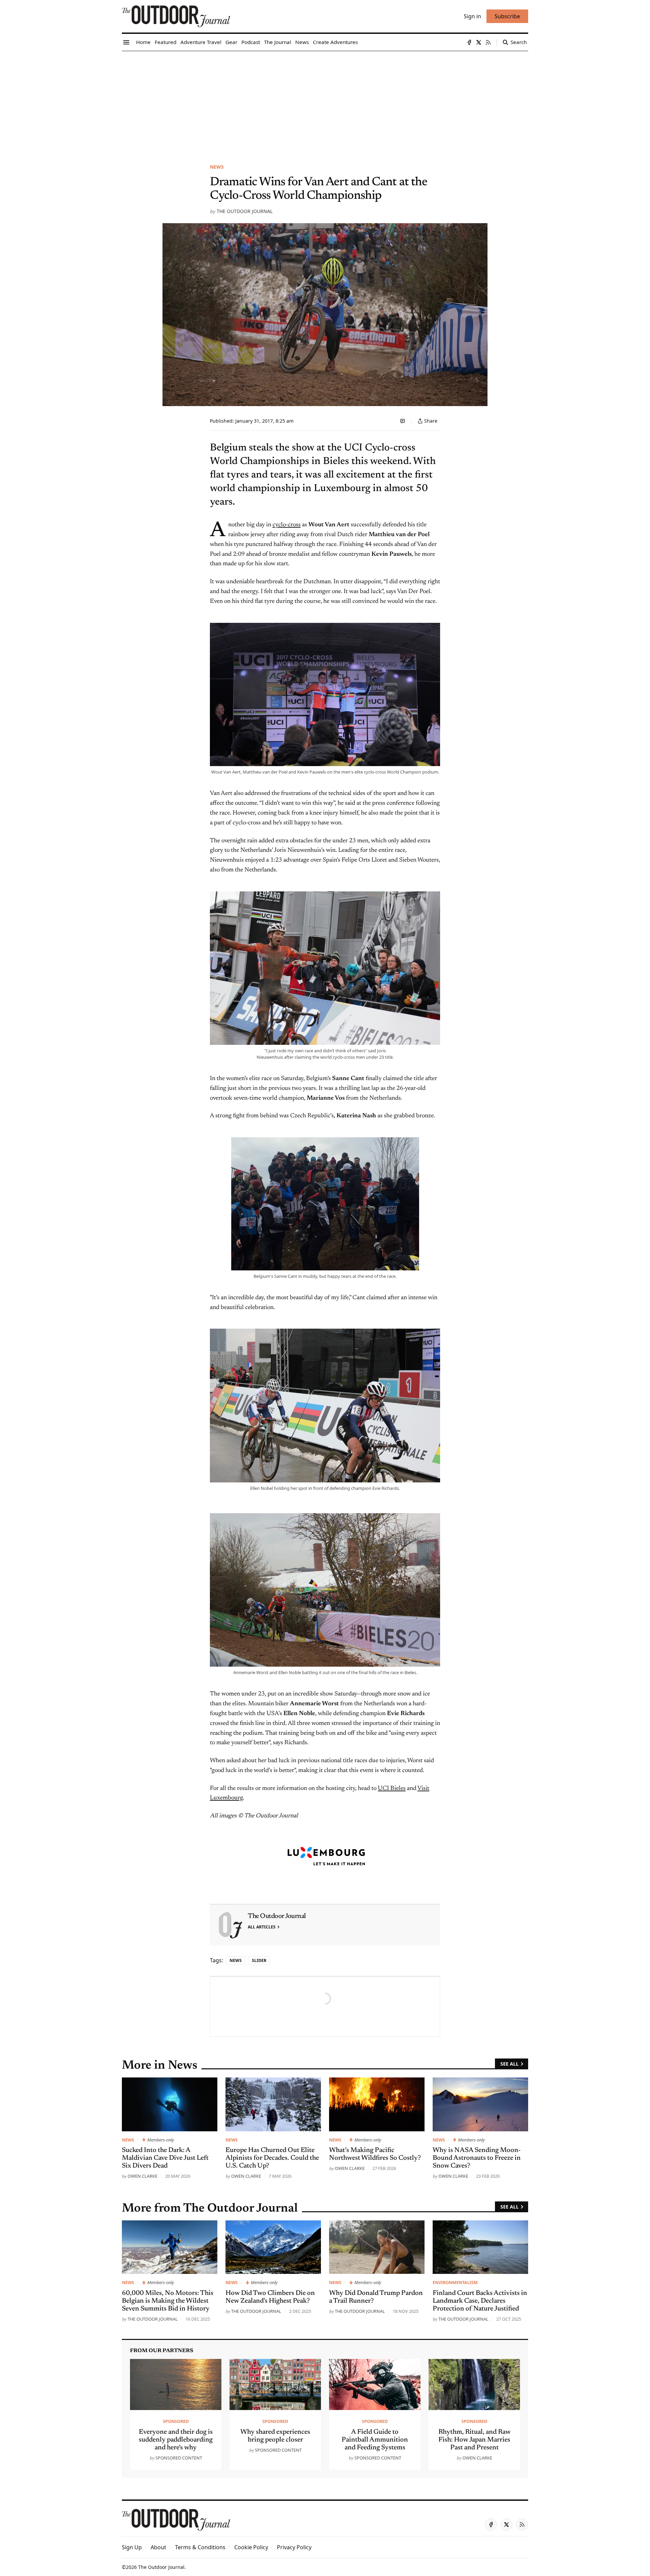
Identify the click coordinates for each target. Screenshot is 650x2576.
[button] (132, 2547)
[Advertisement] (325, 102)
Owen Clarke (143, 2176)
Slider (259, 1960)
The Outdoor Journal (245, 211)
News (217, 167)
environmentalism (455, 2282)
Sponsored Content (179, 2458)
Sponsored (176, 2421)
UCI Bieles (392, 1789)
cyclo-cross (287, 525)
